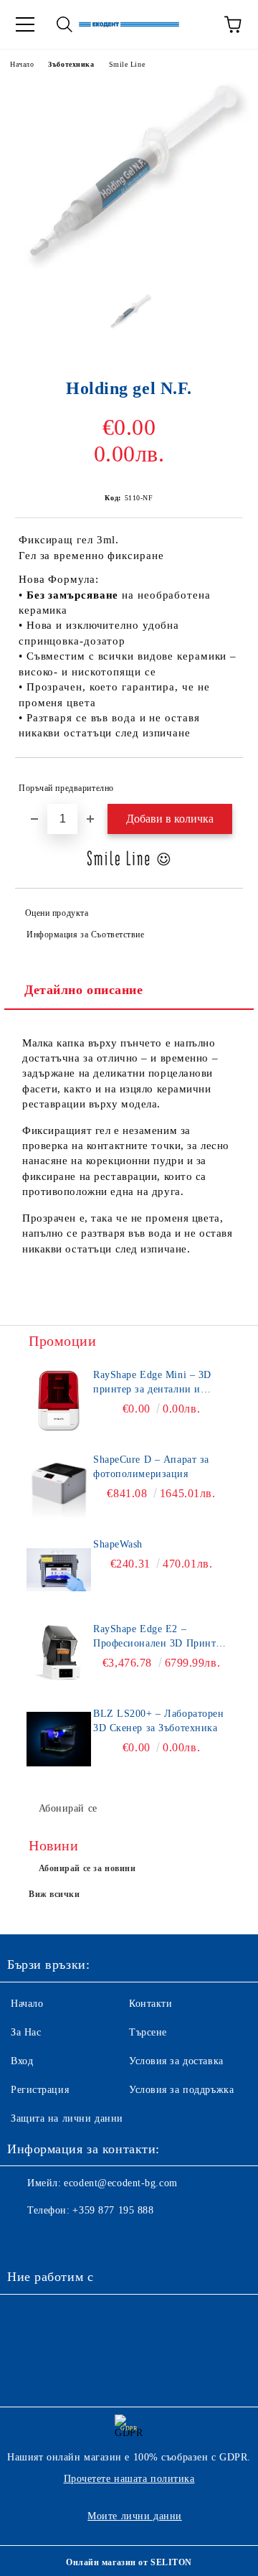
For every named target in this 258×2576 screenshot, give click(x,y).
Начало (22, 64)
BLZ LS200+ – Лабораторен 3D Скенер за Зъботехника (158, 1721)
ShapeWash (118, 1544)
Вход (22, 2061)
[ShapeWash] (59, 1570)
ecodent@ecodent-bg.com (120, 2183)
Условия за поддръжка (181, 2090)
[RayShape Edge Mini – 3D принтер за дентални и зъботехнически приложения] (59, 1400)
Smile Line (127, 64)
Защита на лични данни (67, 2118)
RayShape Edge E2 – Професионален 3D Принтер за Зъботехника (159, 1637)
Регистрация (40, 2090)
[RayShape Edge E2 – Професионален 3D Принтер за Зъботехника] (59, 1654)
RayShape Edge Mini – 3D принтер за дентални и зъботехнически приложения (161, 1383)
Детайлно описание (84, 990)
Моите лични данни (135, 2516)
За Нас (26, 2032)
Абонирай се (68, 1808)
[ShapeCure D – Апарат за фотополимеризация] (59, 1485)
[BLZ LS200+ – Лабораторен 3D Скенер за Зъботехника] (59, 1739)
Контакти (150, 2004)
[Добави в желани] (223, 782)
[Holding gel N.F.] (129, 272)
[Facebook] (26, 2239)
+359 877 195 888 (113, 2210)
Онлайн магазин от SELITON (129, 2562)
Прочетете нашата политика (129, 2479)
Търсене (148, 2032)
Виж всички (54, 1894)
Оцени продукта (57, 913)
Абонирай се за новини (87, 1868)
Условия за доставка (176, 2061)
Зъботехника (71, 64)
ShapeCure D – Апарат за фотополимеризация (151, 1467)
